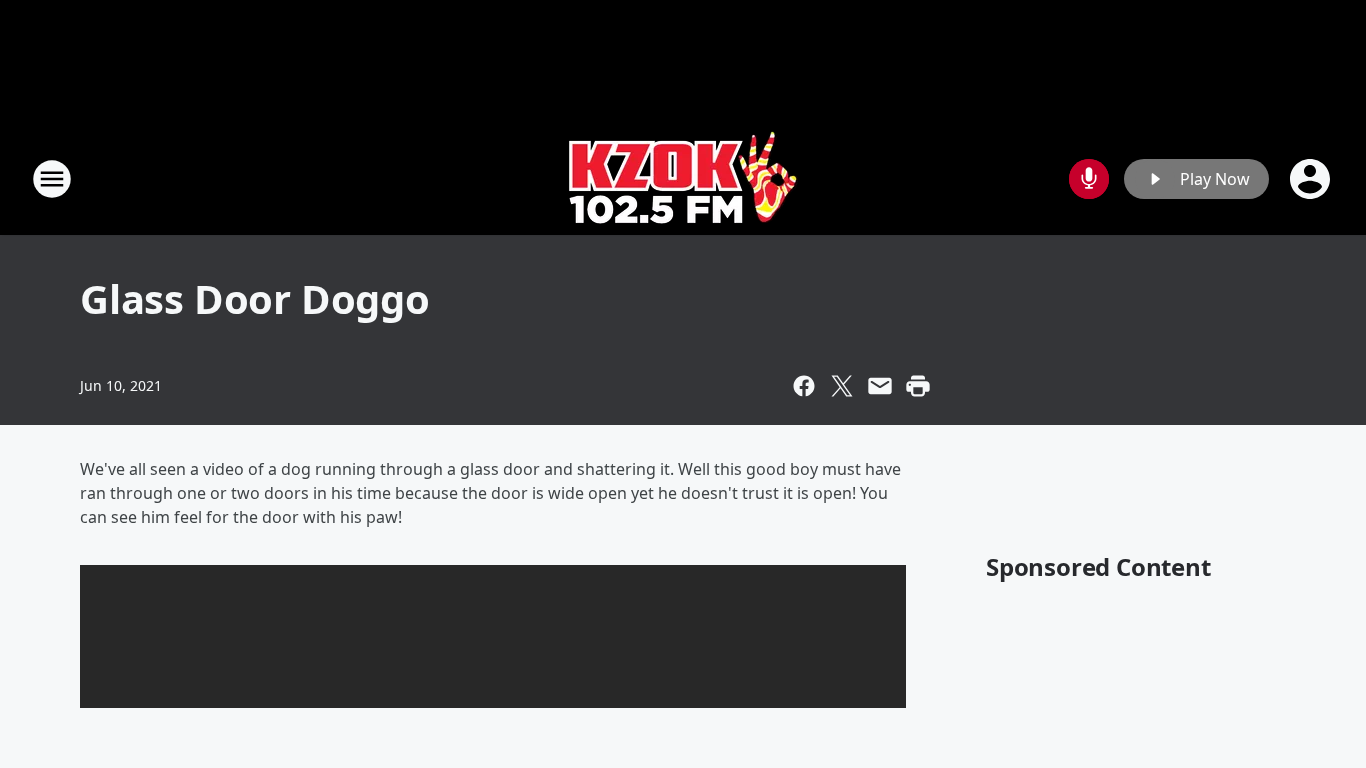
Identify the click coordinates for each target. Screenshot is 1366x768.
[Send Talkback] (1089, 179)
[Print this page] (918, 386)
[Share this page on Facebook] (804, 386)
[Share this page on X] (842, 386)
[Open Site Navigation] (52, 179)
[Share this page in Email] (880, 386)
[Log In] (1312, 179)
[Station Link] (683, 178)
